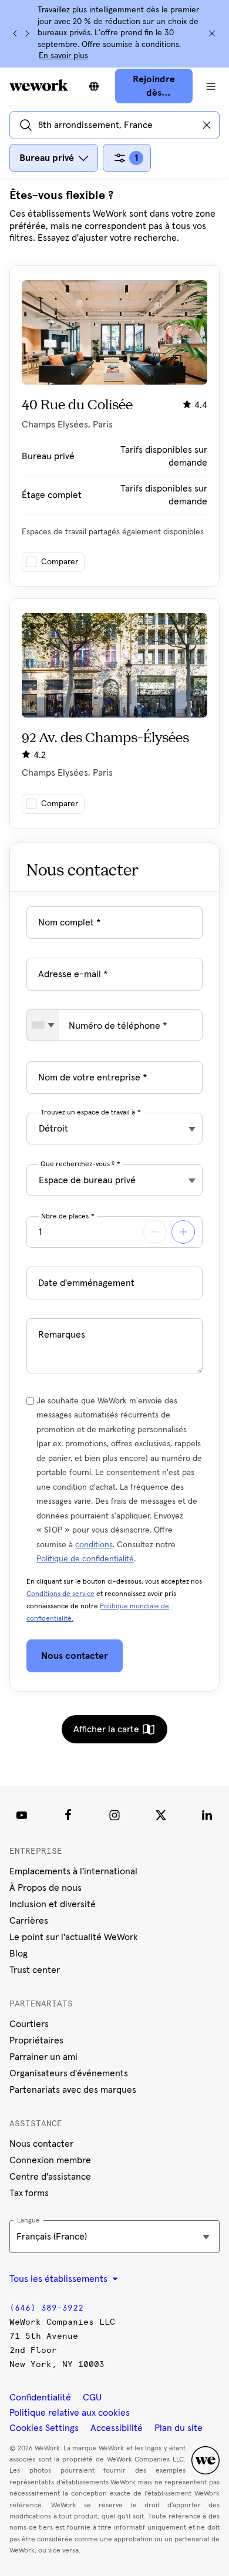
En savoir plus (63, 56)
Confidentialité (40, 2397)
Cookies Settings (44, 2428)
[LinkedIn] (207, 1815)
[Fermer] (212, 33)
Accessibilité (117, 2428)
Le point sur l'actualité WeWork (74, 1937)
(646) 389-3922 (46, 2308)
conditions (94, 1545)
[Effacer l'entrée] (207, 125)
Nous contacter (41, 2144)
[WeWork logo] (39, 85)
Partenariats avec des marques (73, 2090)
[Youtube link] (22, 1815)
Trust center (35, 1970)
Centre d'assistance (50, 2177)
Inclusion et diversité (53, 1904)
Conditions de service (60, 1594)
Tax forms (29, 2193)
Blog (18, 1954)
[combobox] (43, 1025)
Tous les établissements (60, 2279)
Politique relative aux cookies (70, 2413)
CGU (92, 2397)
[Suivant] (27, 33)
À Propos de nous (46, 1888)
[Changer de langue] (94, 86)
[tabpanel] (114, 508)
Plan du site (179, 2428)
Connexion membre (50, 2160)
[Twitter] (161, 1815)
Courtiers (29, 2024)
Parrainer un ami (43, 2057)
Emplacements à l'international (73, 1871)
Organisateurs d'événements (69, 2073)
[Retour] (15, 33)
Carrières (29, 1921)
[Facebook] (68, 1815)
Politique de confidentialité (85, 1559)
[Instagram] (114, 1815)
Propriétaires (36, 2040)
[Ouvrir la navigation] (211, 86)
